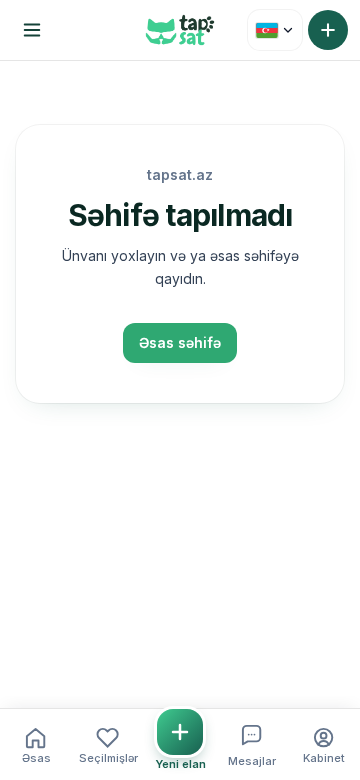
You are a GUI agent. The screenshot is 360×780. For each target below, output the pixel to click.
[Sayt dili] (275, 30)
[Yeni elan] (328, 30)
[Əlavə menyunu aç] (32, 30)
